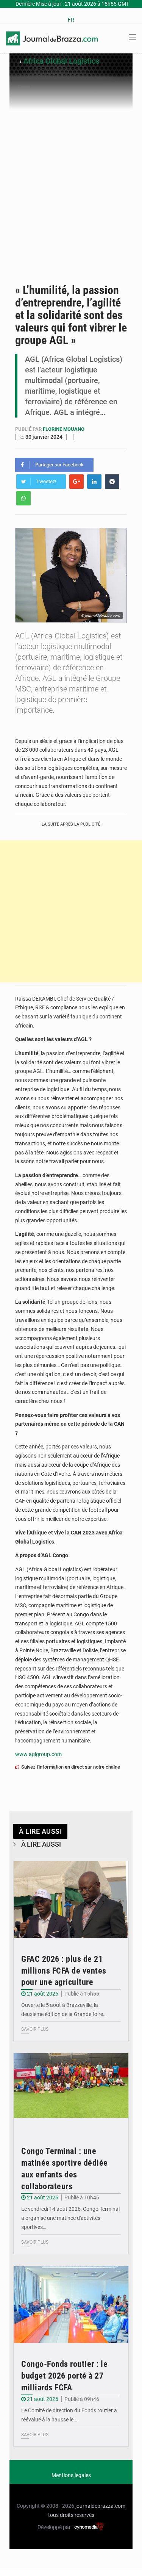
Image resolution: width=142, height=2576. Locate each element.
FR (71, 20)
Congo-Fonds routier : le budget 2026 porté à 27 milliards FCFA (64, 2376)
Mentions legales (71, 2475)
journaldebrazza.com (100, 2506)
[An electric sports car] (71, 1900)
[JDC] (52, 38)
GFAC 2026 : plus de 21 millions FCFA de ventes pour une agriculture (64, 1971)
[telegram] (112, 482)
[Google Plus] (76, 482)
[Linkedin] (94, 482)
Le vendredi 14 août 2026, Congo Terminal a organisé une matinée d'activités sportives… (70, 2218)
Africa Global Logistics (61, 61)
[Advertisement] (71, 185)
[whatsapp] (23, 498)
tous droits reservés (71, 2515)
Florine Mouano (64, 429)
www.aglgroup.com (38, 1754)
